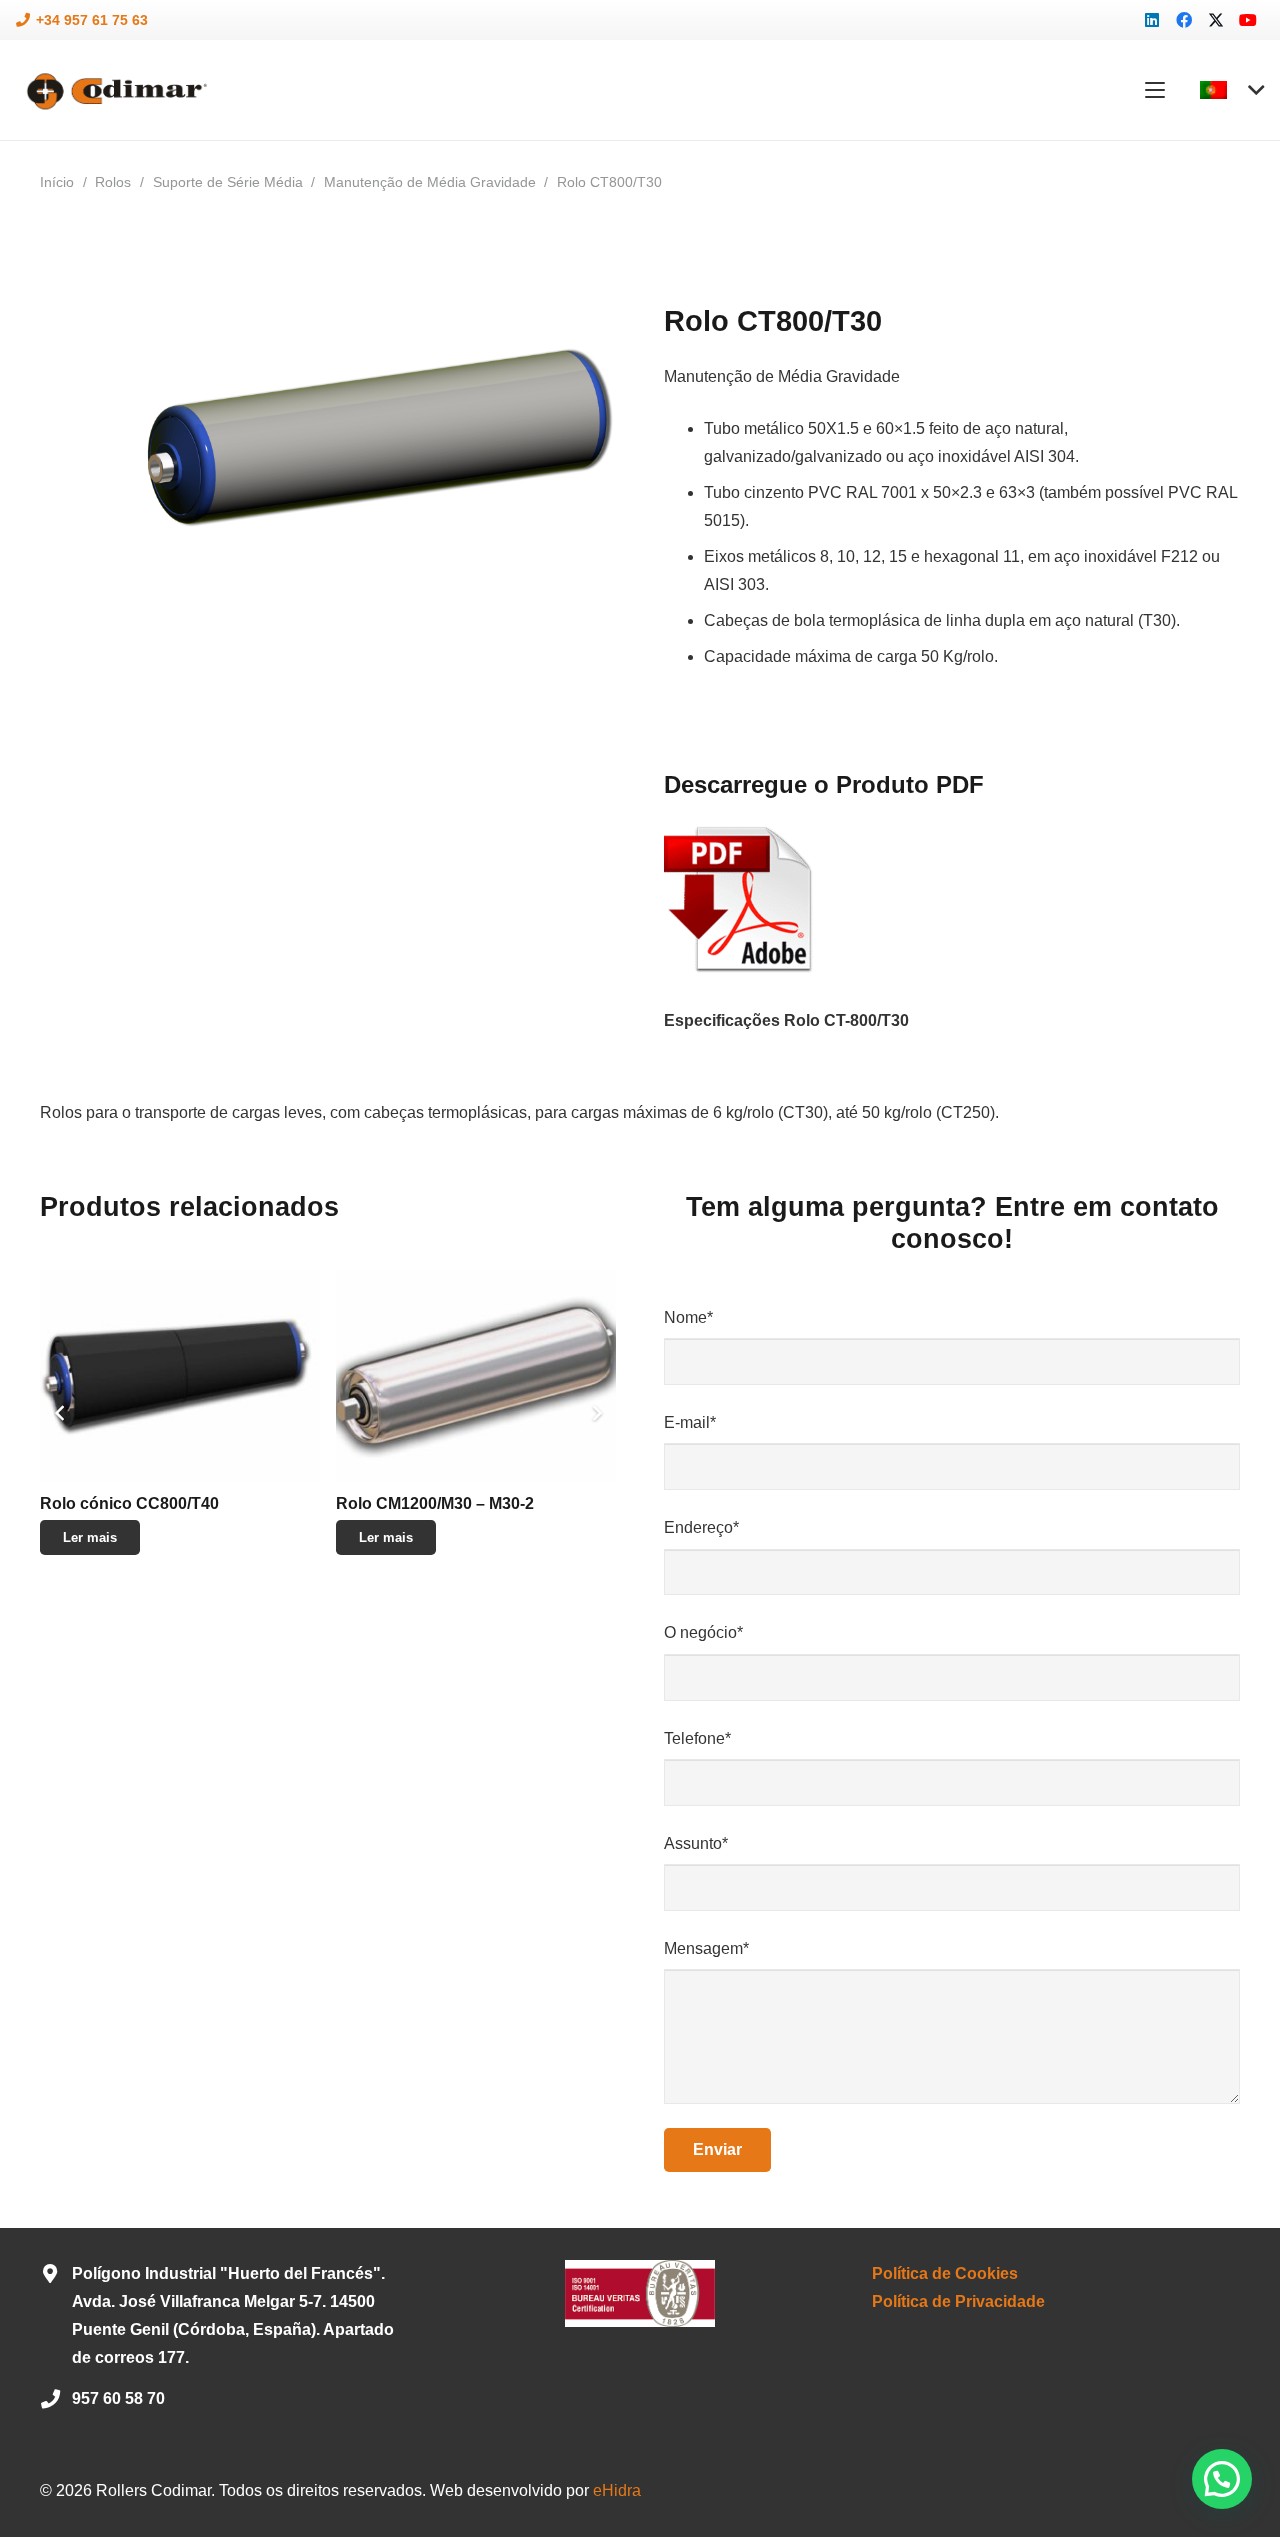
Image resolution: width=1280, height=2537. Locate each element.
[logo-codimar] (114, 90)
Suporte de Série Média (228, 182)
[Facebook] (1184, 20)
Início (57, 182)
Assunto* (696, 1843)
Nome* (688, 1317)
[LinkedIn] (1152, 20)
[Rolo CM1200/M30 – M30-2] (476, 1376)
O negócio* (703, 1632)
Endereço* (701, 1527)
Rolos (113, 182)
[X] (1216, 20)
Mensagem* (706, 1948)
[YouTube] (1248, 20)
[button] (1155, 90)
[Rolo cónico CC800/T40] (180, 1376)
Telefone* (697, 1738)
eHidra (617, 2490)
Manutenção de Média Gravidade (430, 182)
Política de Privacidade (958, 2301)
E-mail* (690, 1422)
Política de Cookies (945, 2273)
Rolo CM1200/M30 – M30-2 (435, 1503)
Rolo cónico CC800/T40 (129, 1503)
